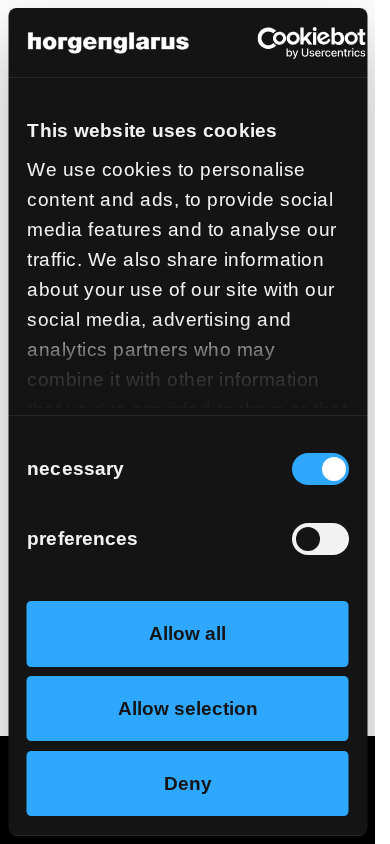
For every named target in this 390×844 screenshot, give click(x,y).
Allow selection (188, 708)
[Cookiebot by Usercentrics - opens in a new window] (279, 43)
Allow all (187, 633)
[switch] (319, 539)
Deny (188, 783)
